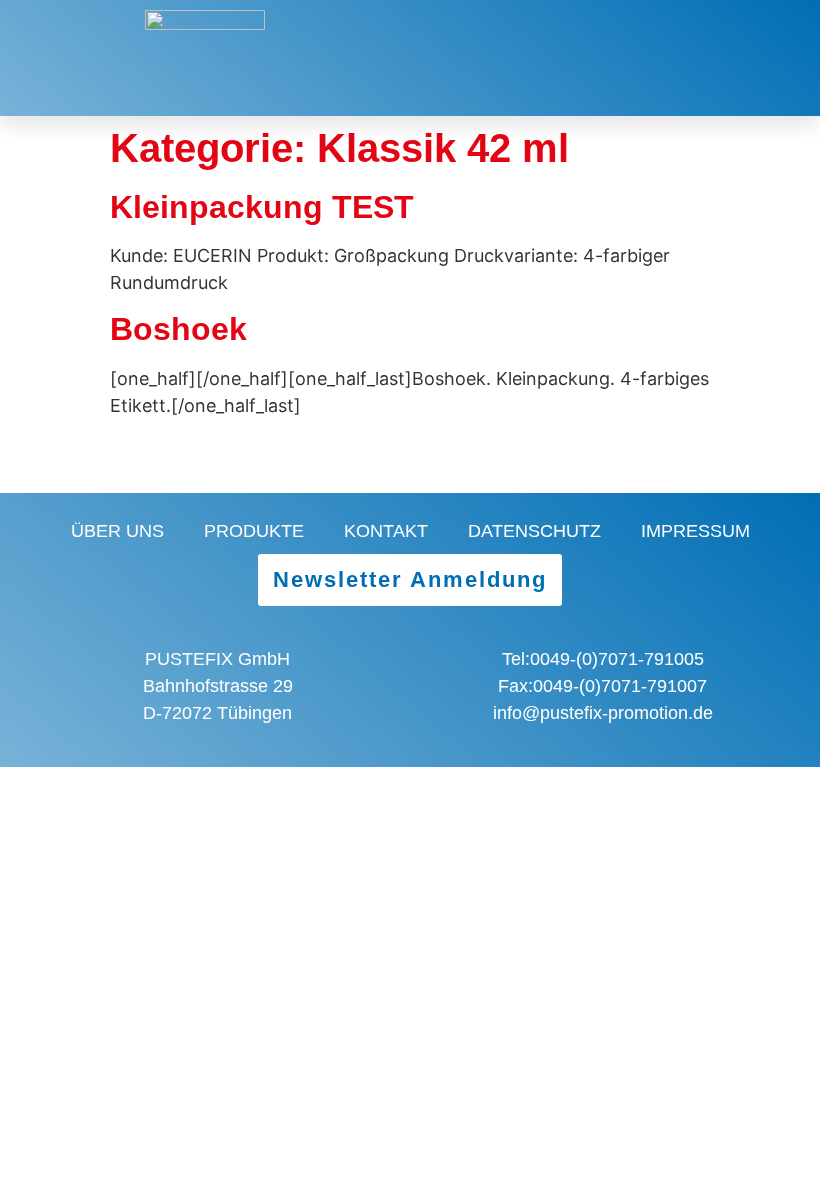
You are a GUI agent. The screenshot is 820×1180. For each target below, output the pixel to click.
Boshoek (178, 329)
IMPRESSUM (695, 531)
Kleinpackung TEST (262, 207)
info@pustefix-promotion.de (603, 713)
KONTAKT (386, 531)
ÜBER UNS (117, 531)
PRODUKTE (254, 531)
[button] (764, 58)
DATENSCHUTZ (534, 531)
